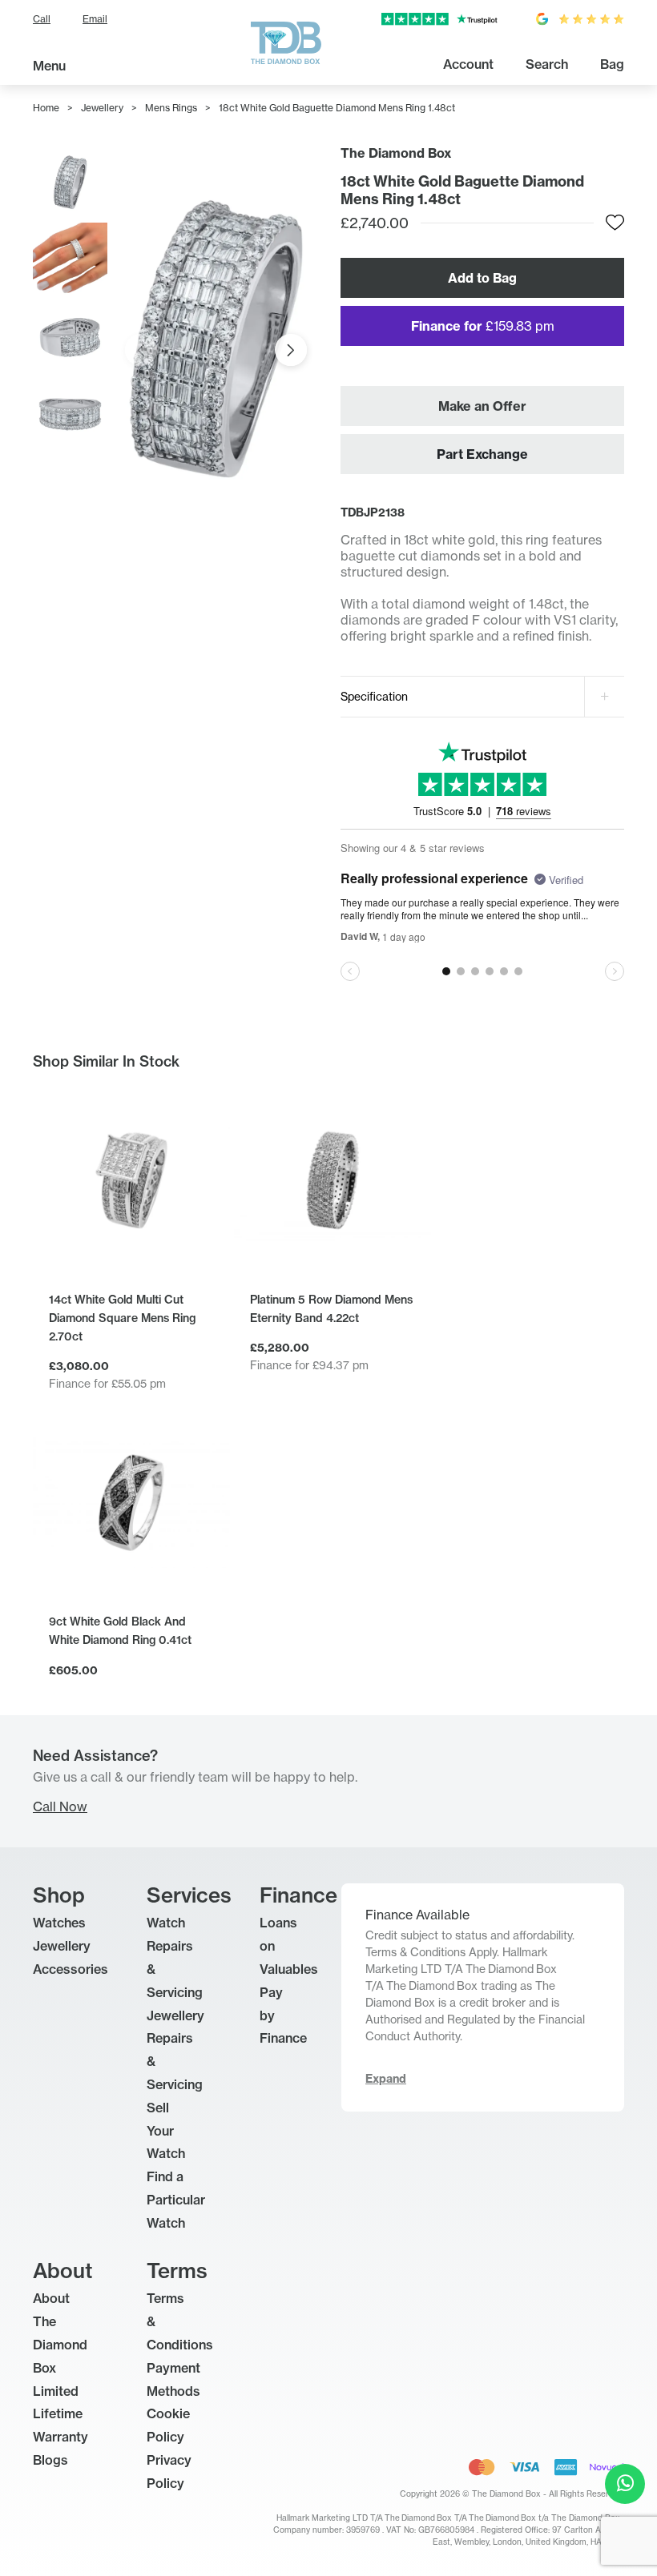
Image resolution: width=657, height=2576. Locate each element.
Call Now (60, 1806)
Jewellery (102, 108)
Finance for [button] (483, 326)
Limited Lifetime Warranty (60, 2414)
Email (95, 19)
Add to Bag (482, 278)
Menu (49, 66)
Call (42, 19)
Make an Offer (482, 406)
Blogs (50, 2460)
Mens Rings (171, 108)
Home (46, 108)
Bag (612, 64)
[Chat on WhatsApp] (625, 2484)
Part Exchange (482, 454)
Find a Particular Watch (176, 2200)
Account (468, 64)
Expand (386, 2079)
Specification (374, 696)
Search (547, 64)
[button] (291, 350)
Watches (59, 1923)
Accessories (71, 1969)
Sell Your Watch (166, 2131)
